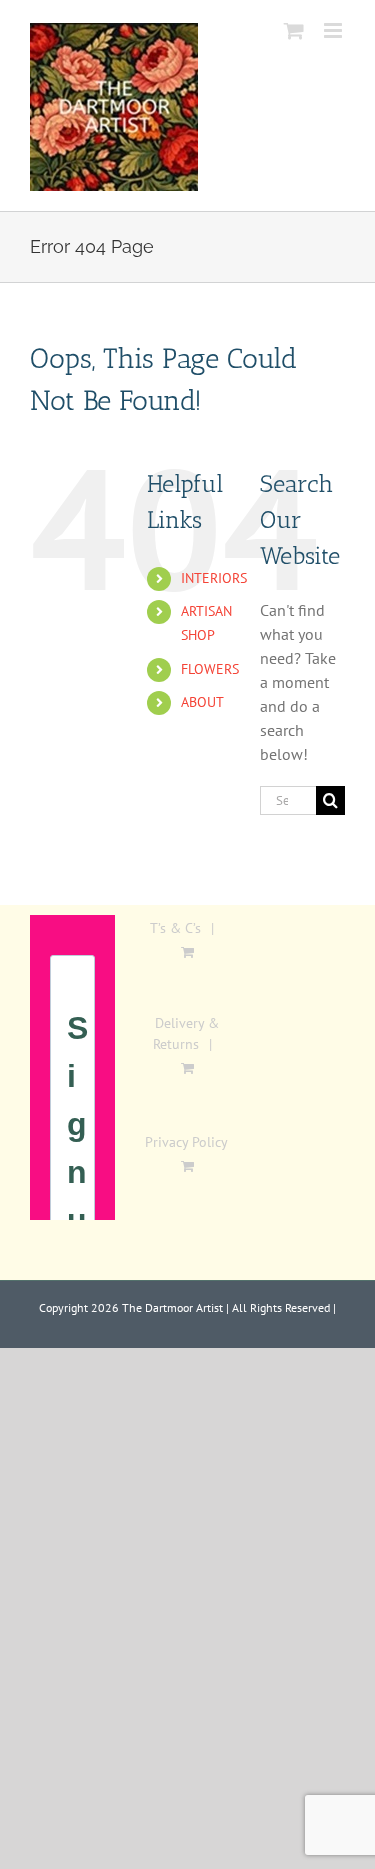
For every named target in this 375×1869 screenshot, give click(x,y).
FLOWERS (210, 669)
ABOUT (202, 702)
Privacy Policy (186, 1142)
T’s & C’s (175, 928)
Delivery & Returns (186, 1033)
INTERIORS (214, 578)
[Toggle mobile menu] (334, 30)
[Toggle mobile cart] (294, 30)
